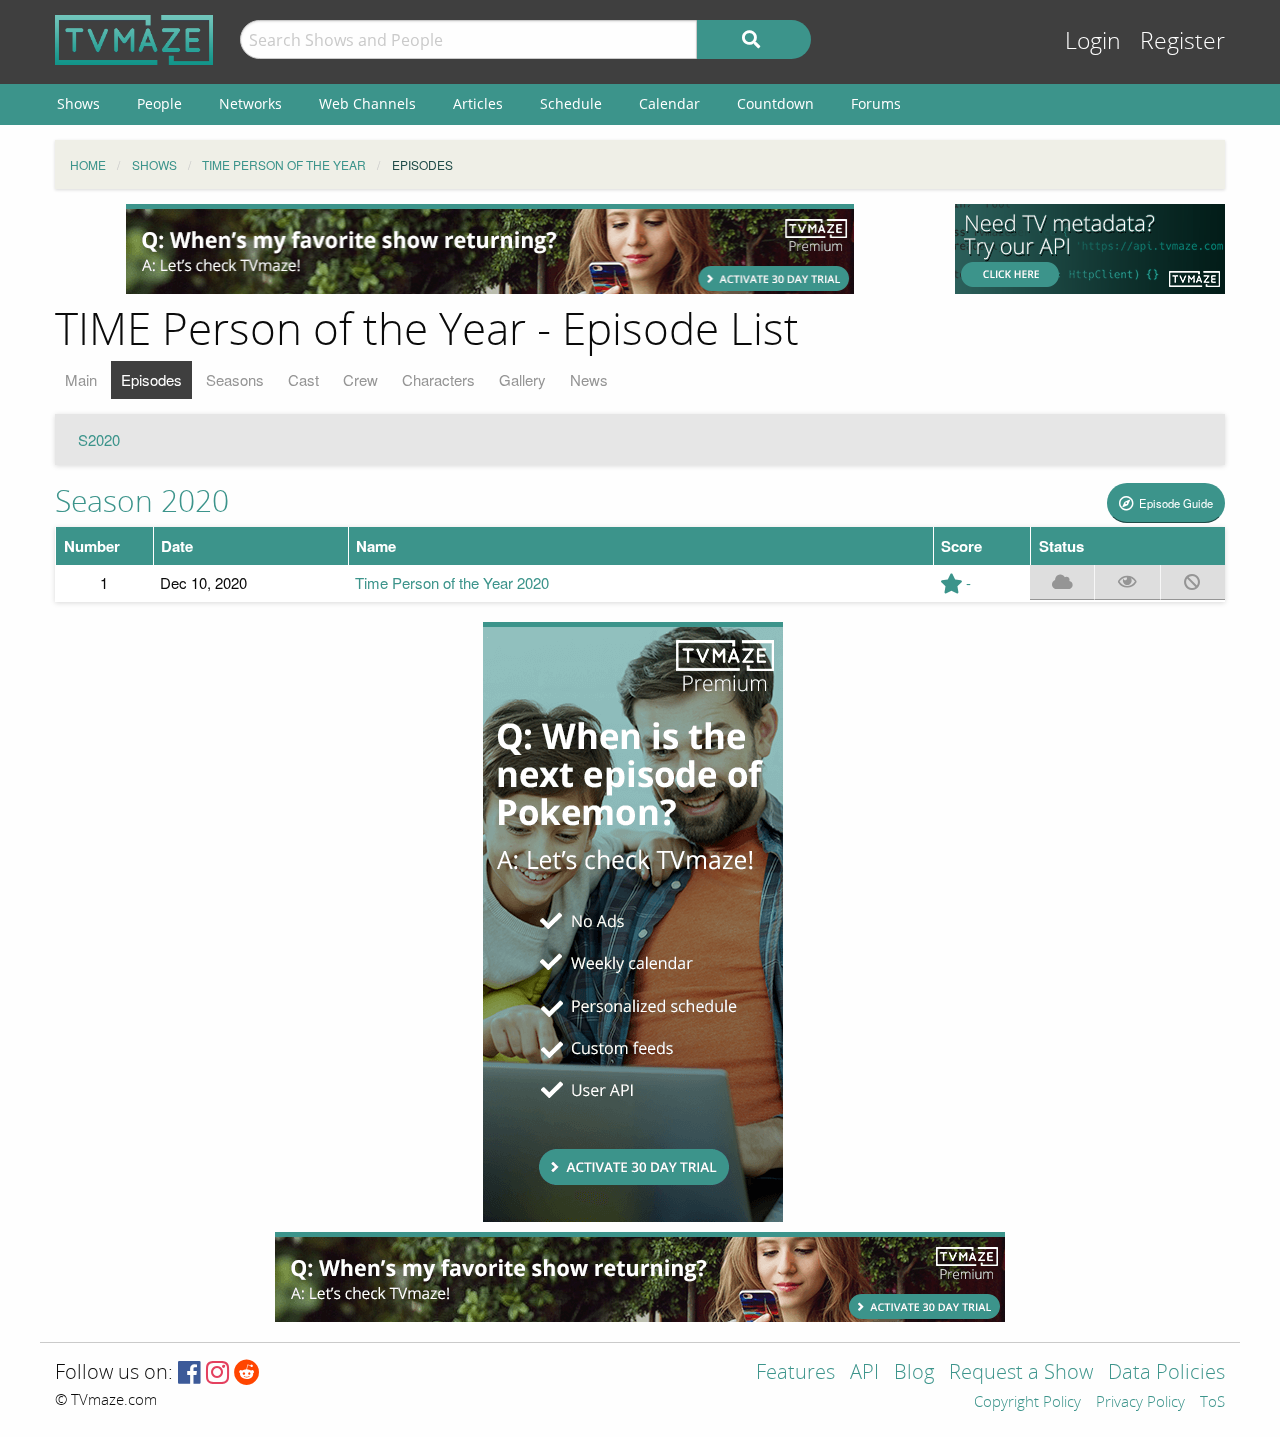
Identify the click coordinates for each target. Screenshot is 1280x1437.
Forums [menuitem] (876, 103)
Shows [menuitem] (78, 103)
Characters (438, 379)
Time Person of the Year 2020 (452, 582)
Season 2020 (142, 502)
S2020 (99, 439)
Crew (360, 379)
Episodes (151, 379)
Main (81, 379)
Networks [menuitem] (250, 103)
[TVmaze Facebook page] (189, 1373)
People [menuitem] (159, 103)
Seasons (235, 379)
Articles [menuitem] (478, 103)
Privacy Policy (1140, 1403)
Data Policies (1166, 1373)
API (864, 1373)
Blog (914, 1373)
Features (795, 1373)
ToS (1212, 1403)
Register (1182, 41)
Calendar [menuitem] (669, 103)
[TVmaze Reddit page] (247, 1373)
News (589, 379)
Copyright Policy (1027, 1403)
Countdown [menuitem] (775, 103)
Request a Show (1021, 1373)
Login (1093, 41)
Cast (303, 379)
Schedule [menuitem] (571, 103)
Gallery (522, 379)
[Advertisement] (490, 249)
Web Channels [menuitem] (367, 103)
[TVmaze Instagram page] (217, 1373)
